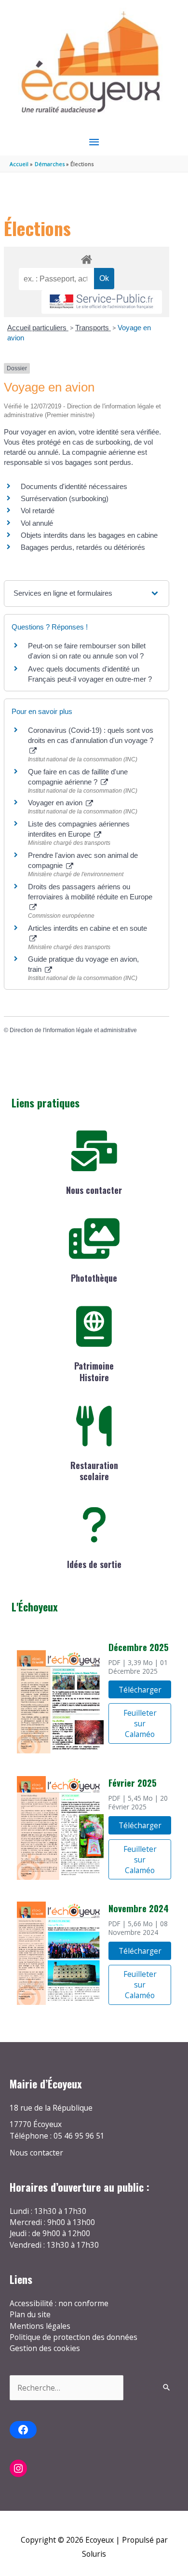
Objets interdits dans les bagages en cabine (89, 535)
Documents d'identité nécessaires (74, 486)
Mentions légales (40, 2326)
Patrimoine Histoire (94, 1371)
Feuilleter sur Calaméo (140, 1723)
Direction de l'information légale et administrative (73, 1030)
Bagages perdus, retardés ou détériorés (83, 547)
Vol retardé (38, 511)
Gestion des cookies (45, 2348)
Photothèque (94, 1278)
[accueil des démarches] (86, 258)
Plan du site (30, 2314)
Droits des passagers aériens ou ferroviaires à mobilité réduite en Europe (90, 892)
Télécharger (140, 1690)
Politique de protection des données (74, 2337)
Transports (93, 328)
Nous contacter (94, 1190)
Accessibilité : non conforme (59, 2303)
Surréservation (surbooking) (65, 498)
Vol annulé (37, 523)
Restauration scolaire (94, 1471)
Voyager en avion (56, 803)
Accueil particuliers (38, 328)
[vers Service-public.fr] (102, 302)
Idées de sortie (94, 1564)
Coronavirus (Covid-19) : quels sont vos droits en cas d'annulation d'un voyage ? (91, 735)
